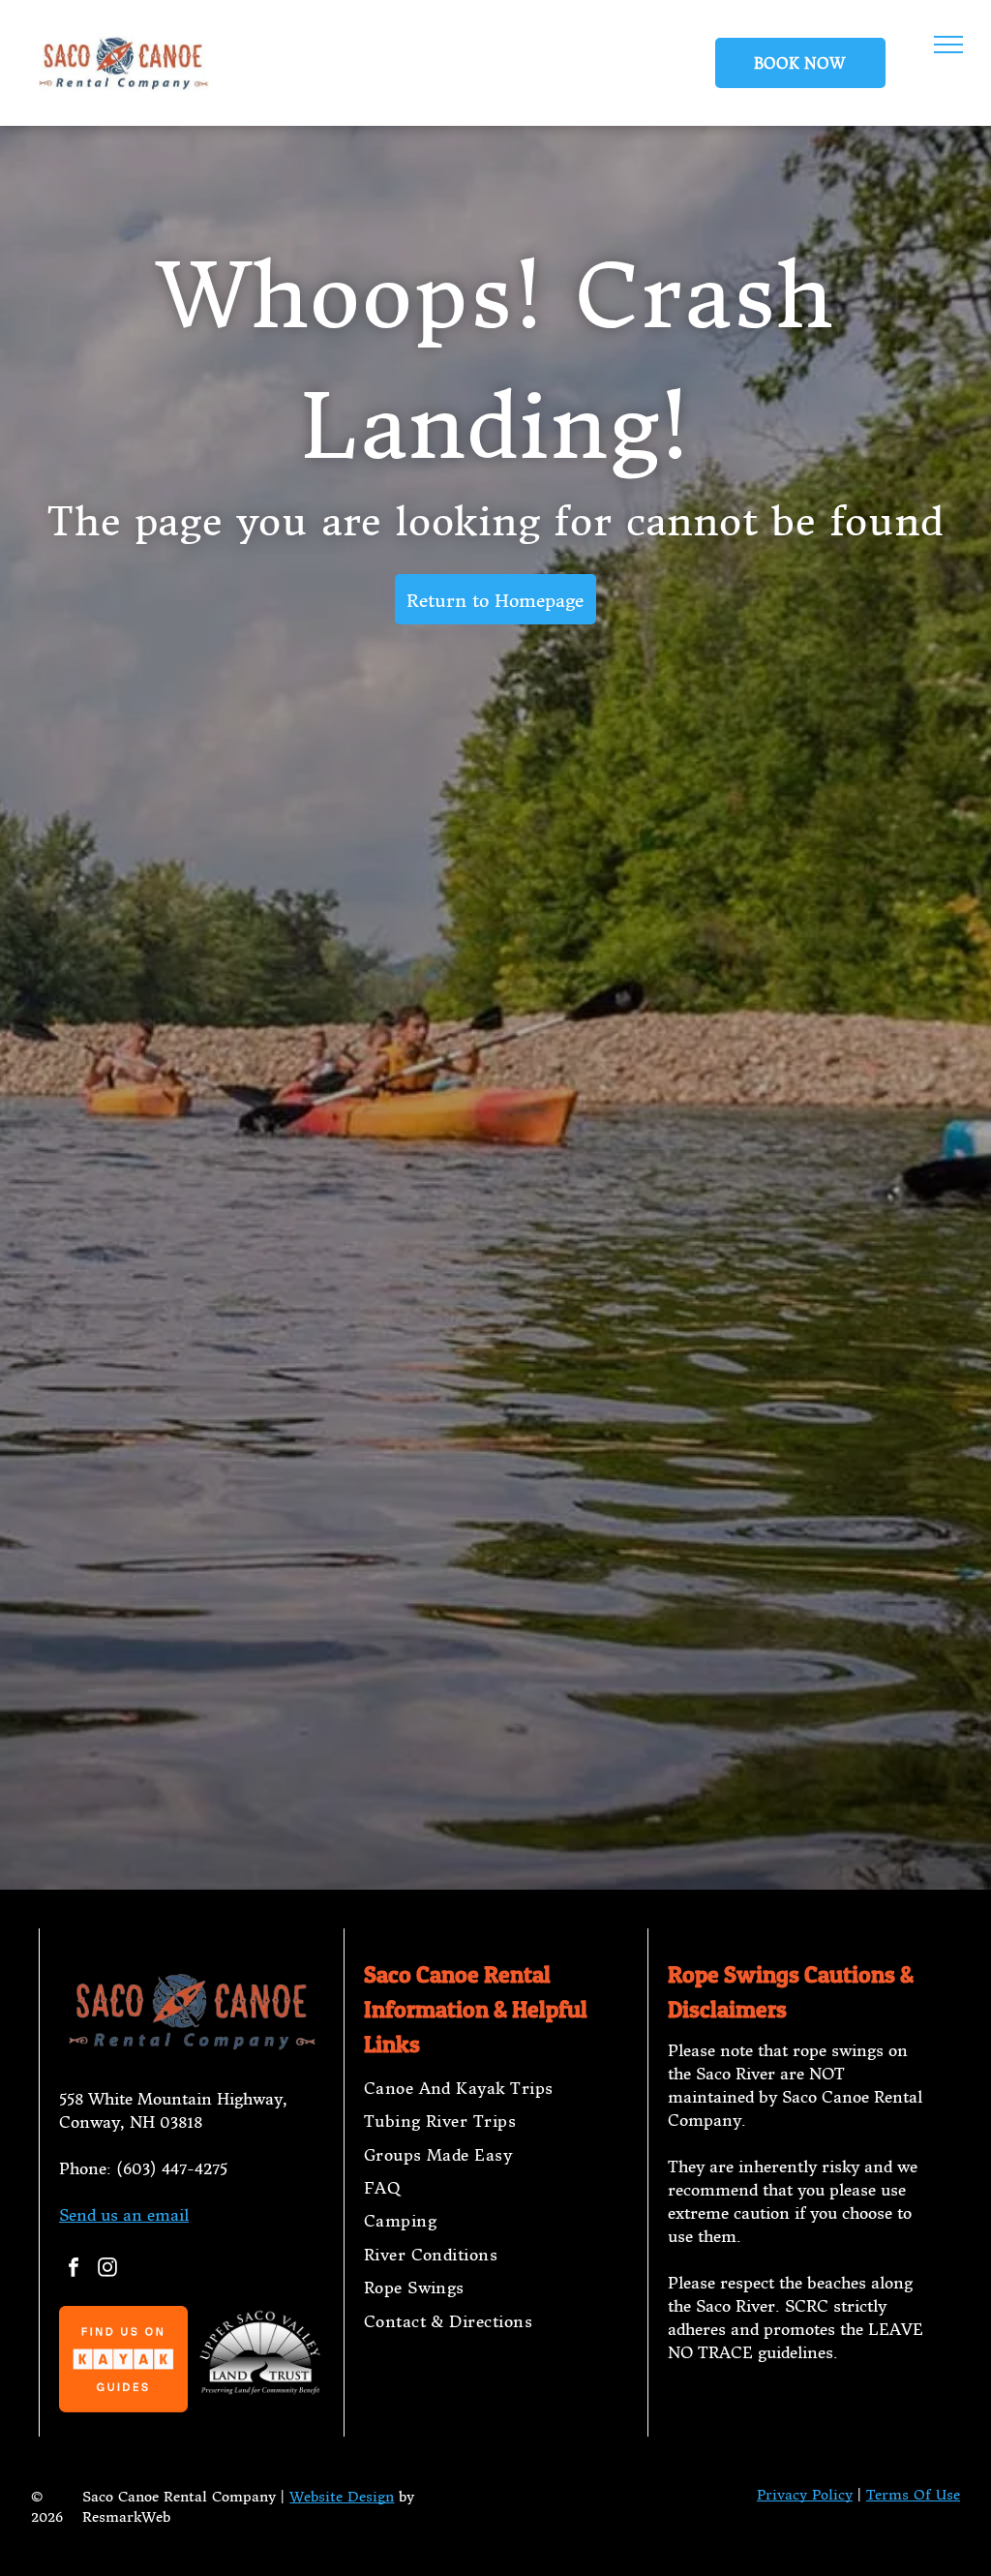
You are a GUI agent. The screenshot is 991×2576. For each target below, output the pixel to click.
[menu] (948, 45)
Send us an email (124, 2215)
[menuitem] (496, 2088)
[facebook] (74, 2270)
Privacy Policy (805, 2495)
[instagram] (107, 2270)
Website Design (342, 2497)
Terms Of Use (913, 2495)
